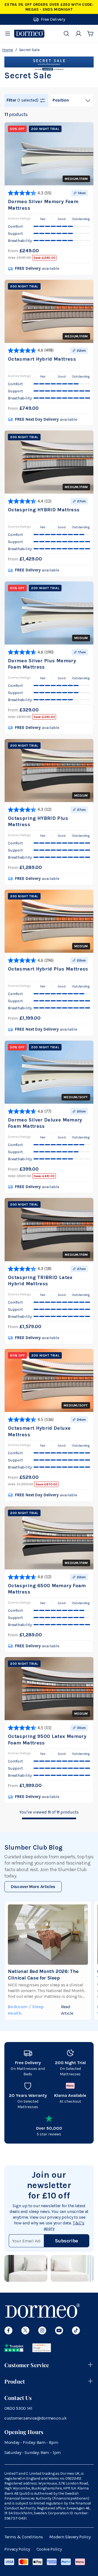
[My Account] (78, 34)
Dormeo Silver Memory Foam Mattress (43, 205)
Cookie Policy (49, 2549)
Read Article (67, 2010)
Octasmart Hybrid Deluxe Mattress (39, 1431)
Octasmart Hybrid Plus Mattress (48, 969)
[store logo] (29, 34)
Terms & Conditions (24, 2537)
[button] (26, 100)
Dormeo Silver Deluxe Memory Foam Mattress (45, 1123)
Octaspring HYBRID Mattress (44, 510)
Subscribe (67, 2241)
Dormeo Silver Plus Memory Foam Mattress (42, 664)
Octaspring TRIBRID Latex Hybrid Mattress (40, 1280)
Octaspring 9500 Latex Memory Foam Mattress (47, 1739)
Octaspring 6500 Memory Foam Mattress (47, 1589)
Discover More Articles (33, 1887)
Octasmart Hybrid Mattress (42, 359)
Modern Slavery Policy (70, 2537)
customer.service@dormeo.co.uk (36, 2418)
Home (8, 50)
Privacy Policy (17, 2549)
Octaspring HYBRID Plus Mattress (38, 821)
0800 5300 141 (18, 2408)
